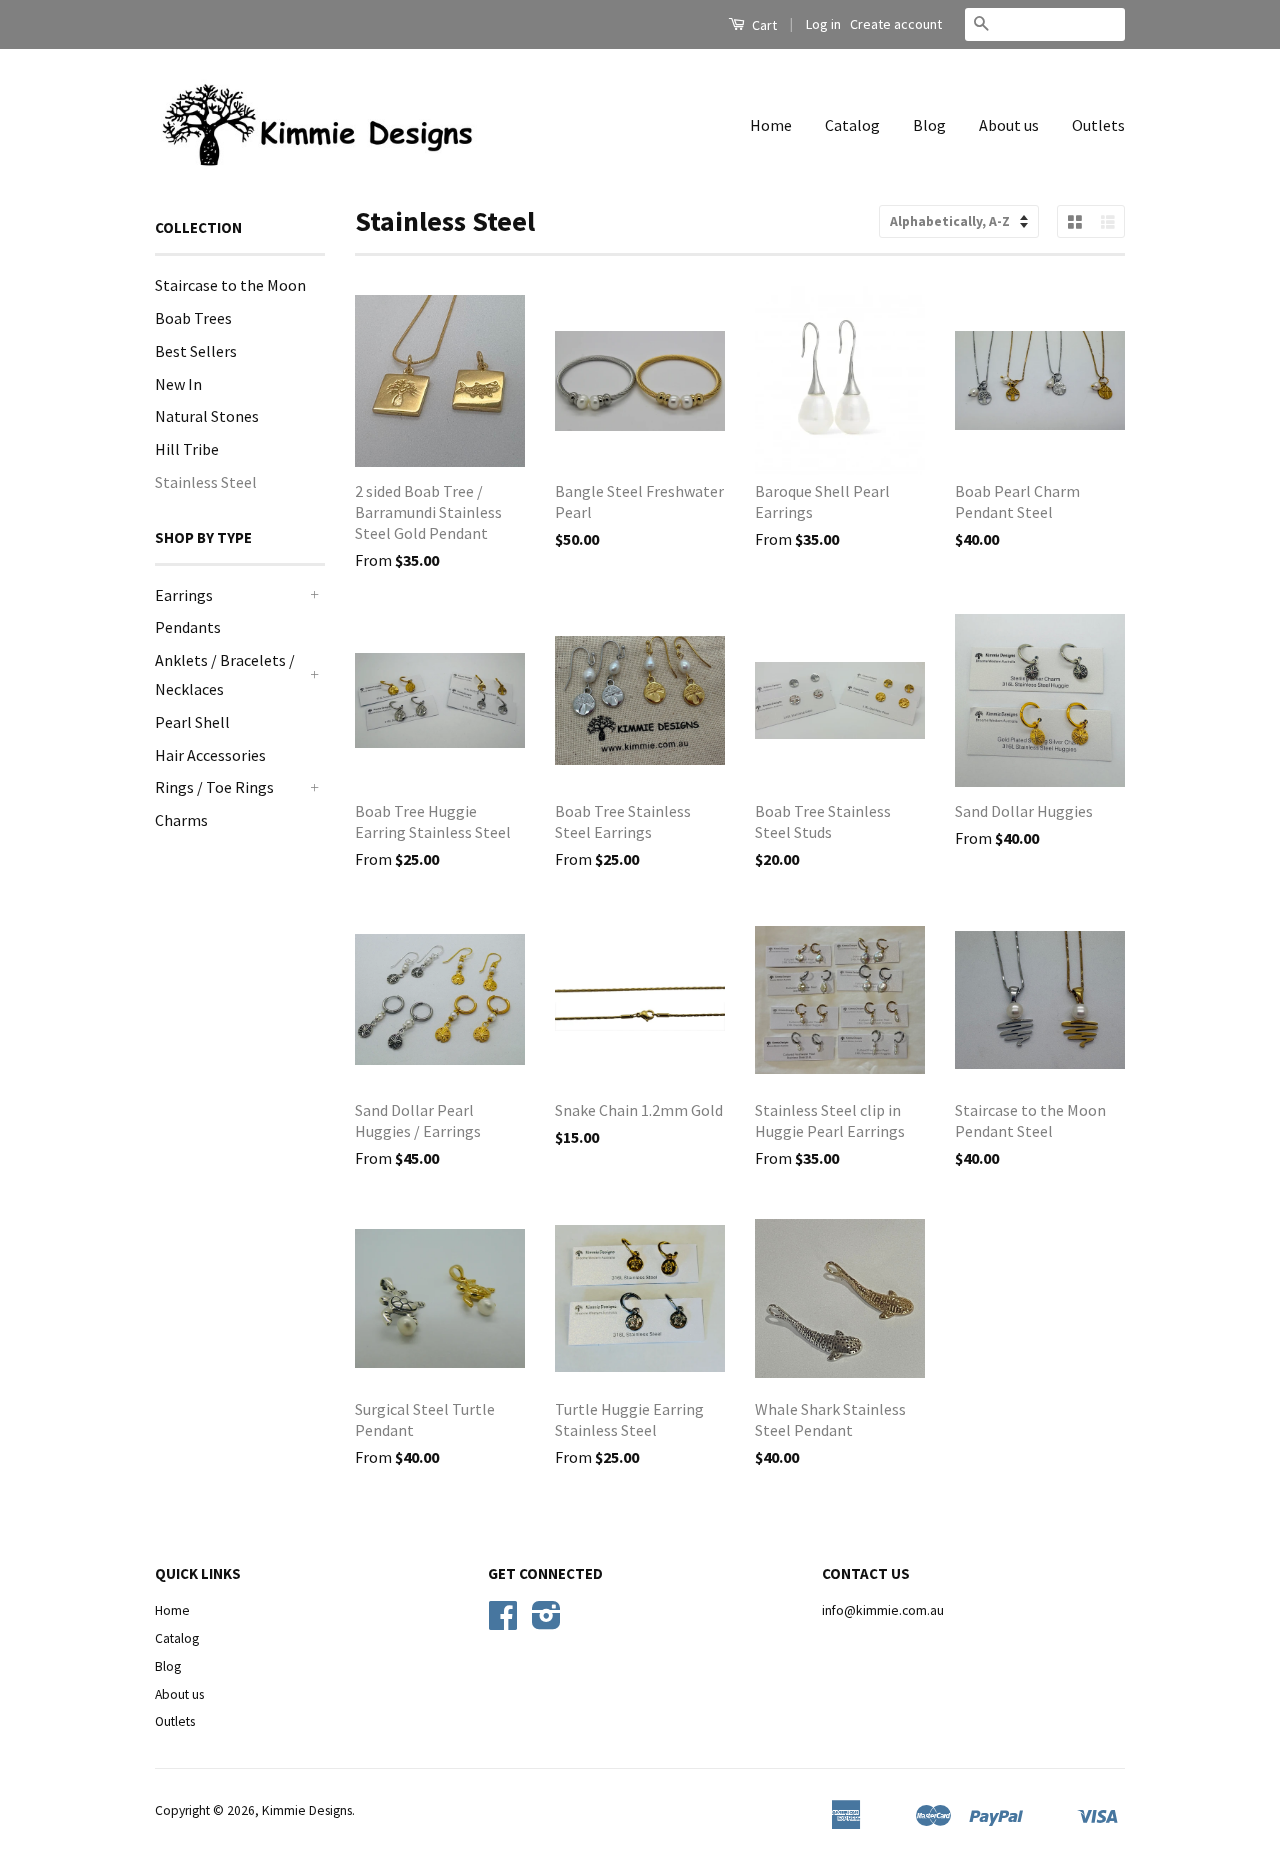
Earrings (184, 595)
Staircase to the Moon (230, 285)
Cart (763, 25)
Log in (823, 24)
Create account (896, 24)
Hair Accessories (210, 755)
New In (178, 384)
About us (1009, 125)
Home (771, 125)
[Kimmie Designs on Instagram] (546, 1622)
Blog (929, 125)
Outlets (1098, 125)
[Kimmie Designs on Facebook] (503, 1622)
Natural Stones (207, 416)
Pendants (188, 627)
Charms (181, 820)
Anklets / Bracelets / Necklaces (225, 674)
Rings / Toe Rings (214, 787)
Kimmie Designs (307, 1810)
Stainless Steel (206, 482)
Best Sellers (196, 351)
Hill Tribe (187, 449)
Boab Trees (193, 318)
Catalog (852, 125)
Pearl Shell (192, 722)
